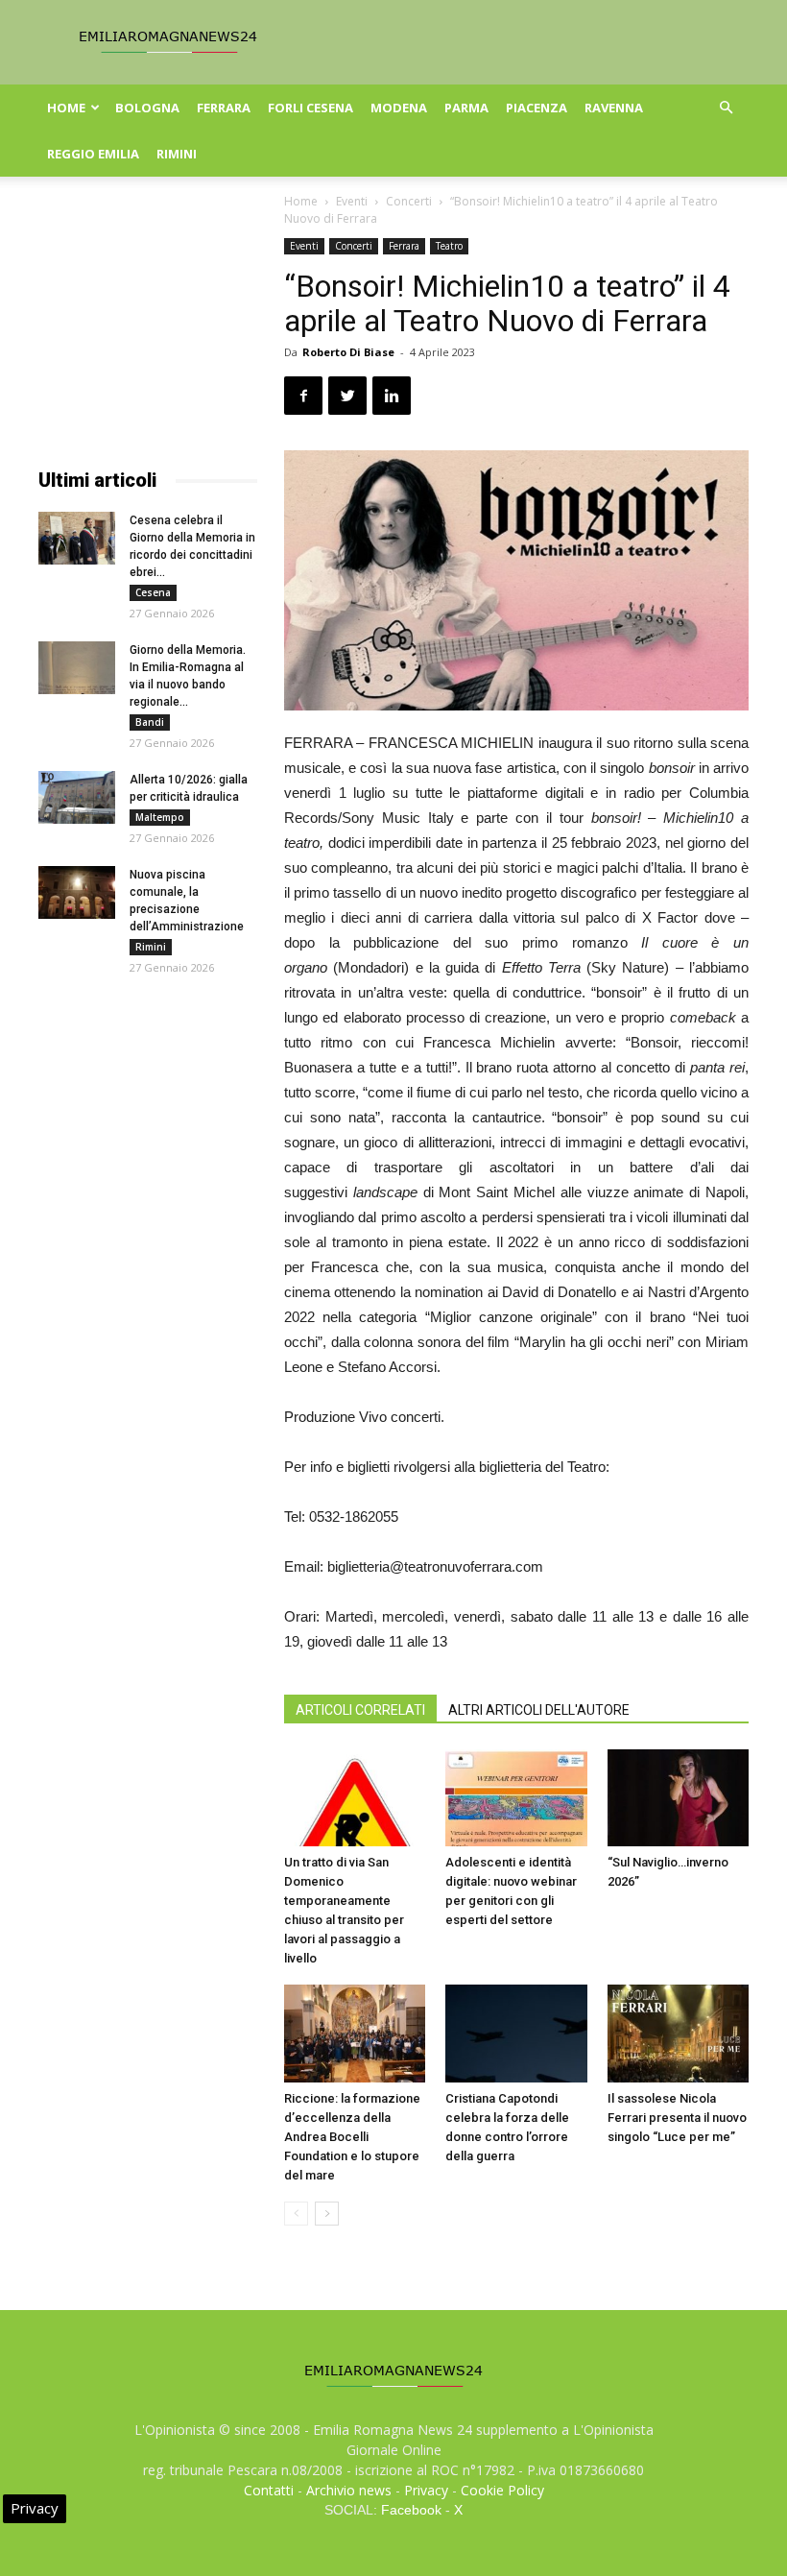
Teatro (449, 246)
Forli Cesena (310, 108)
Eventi (352, 201)
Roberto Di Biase (348, 352)
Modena (399, 108)
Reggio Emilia (93, 154)
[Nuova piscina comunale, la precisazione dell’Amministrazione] (77, 892)
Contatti (269, 2490)
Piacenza (537, 108)
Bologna (147, 108)
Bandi (150, 722)
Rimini (177, 154)
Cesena (153, 592)
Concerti (409, 201)
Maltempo (160, 817)
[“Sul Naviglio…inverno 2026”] (678, 1798)
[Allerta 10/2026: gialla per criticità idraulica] (77, 797)
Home (66, 108)
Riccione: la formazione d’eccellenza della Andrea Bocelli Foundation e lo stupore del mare (352, 2137)
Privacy (426, 2490)
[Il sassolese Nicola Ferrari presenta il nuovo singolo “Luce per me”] (678, 2033)
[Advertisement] (148, 334)
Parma (466, 108)
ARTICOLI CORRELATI (360, 1710)
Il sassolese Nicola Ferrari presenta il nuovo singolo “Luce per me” (677, 2118)
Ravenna (614, 108)
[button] (726, 108)
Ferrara (224, 108)
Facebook (411, 2510)
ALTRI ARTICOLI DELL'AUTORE (539, 1710)
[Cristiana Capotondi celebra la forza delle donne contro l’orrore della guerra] (516, 2033)
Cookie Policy (502, 2490)
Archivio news (349, 2490)
